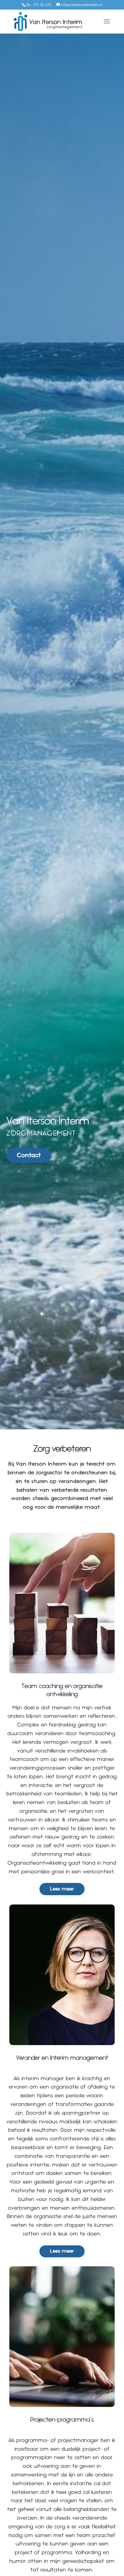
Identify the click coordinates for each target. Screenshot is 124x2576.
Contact (29, 1155)
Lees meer (62, 1889)
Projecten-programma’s (62, 2420)
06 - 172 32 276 (39, 5)
